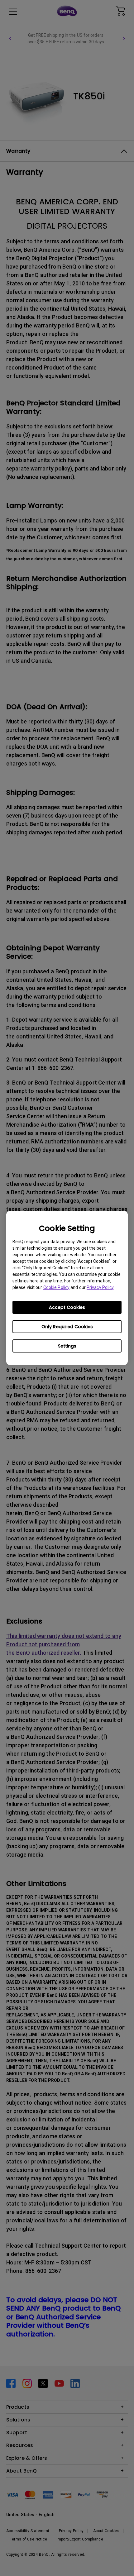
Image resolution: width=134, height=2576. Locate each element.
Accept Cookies (67, 1307)
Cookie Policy (56, 1287)
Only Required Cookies (67, 1327)
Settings (67, 1346)
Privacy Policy (100, 1287)
